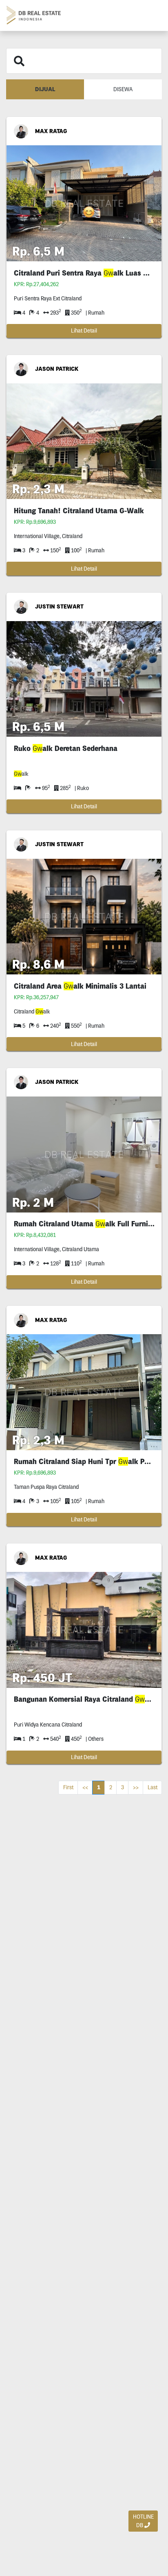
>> (136, 1787)
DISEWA (123, 89)
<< (85, 1787)
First (68, 1787)
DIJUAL (45, 89)
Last (153, 1787)
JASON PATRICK (57, 369)
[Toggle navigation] (152, 15)
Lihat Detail (84, 330)
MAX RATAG (51, 131)
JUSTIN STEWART (59, 606)
